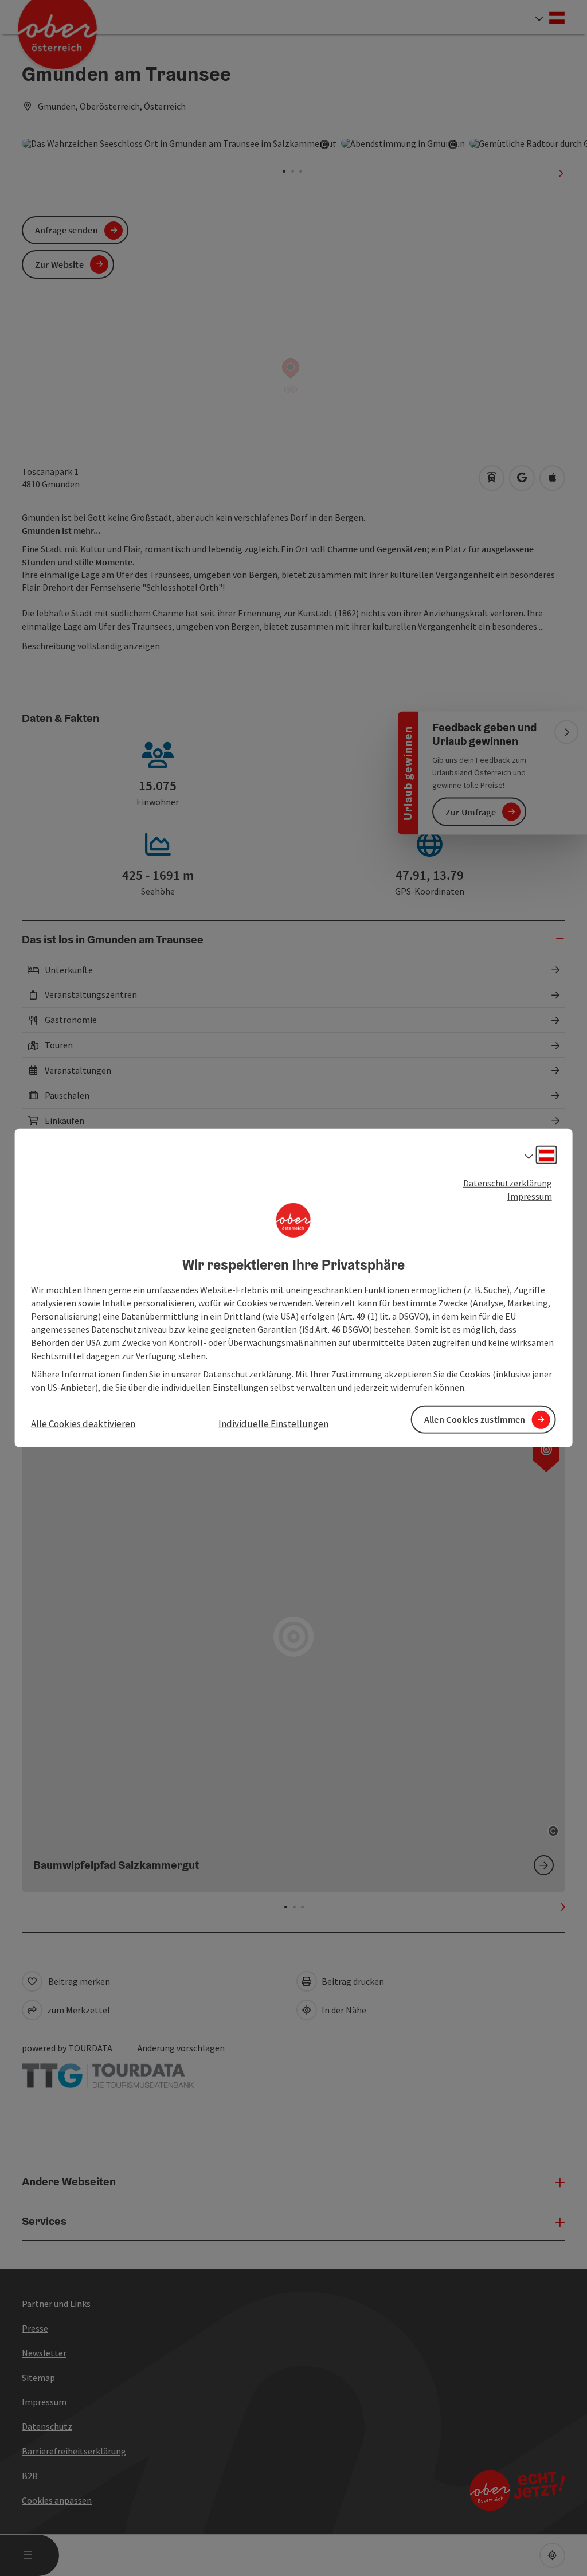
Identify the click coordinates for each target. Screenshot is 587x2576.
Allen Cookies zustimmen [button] (475, 1419)
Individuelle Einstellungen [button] (273, 1424)
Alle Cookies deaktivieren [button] (83, 1424)
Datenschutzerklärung (508, 1183)
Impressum (530, 1196)
